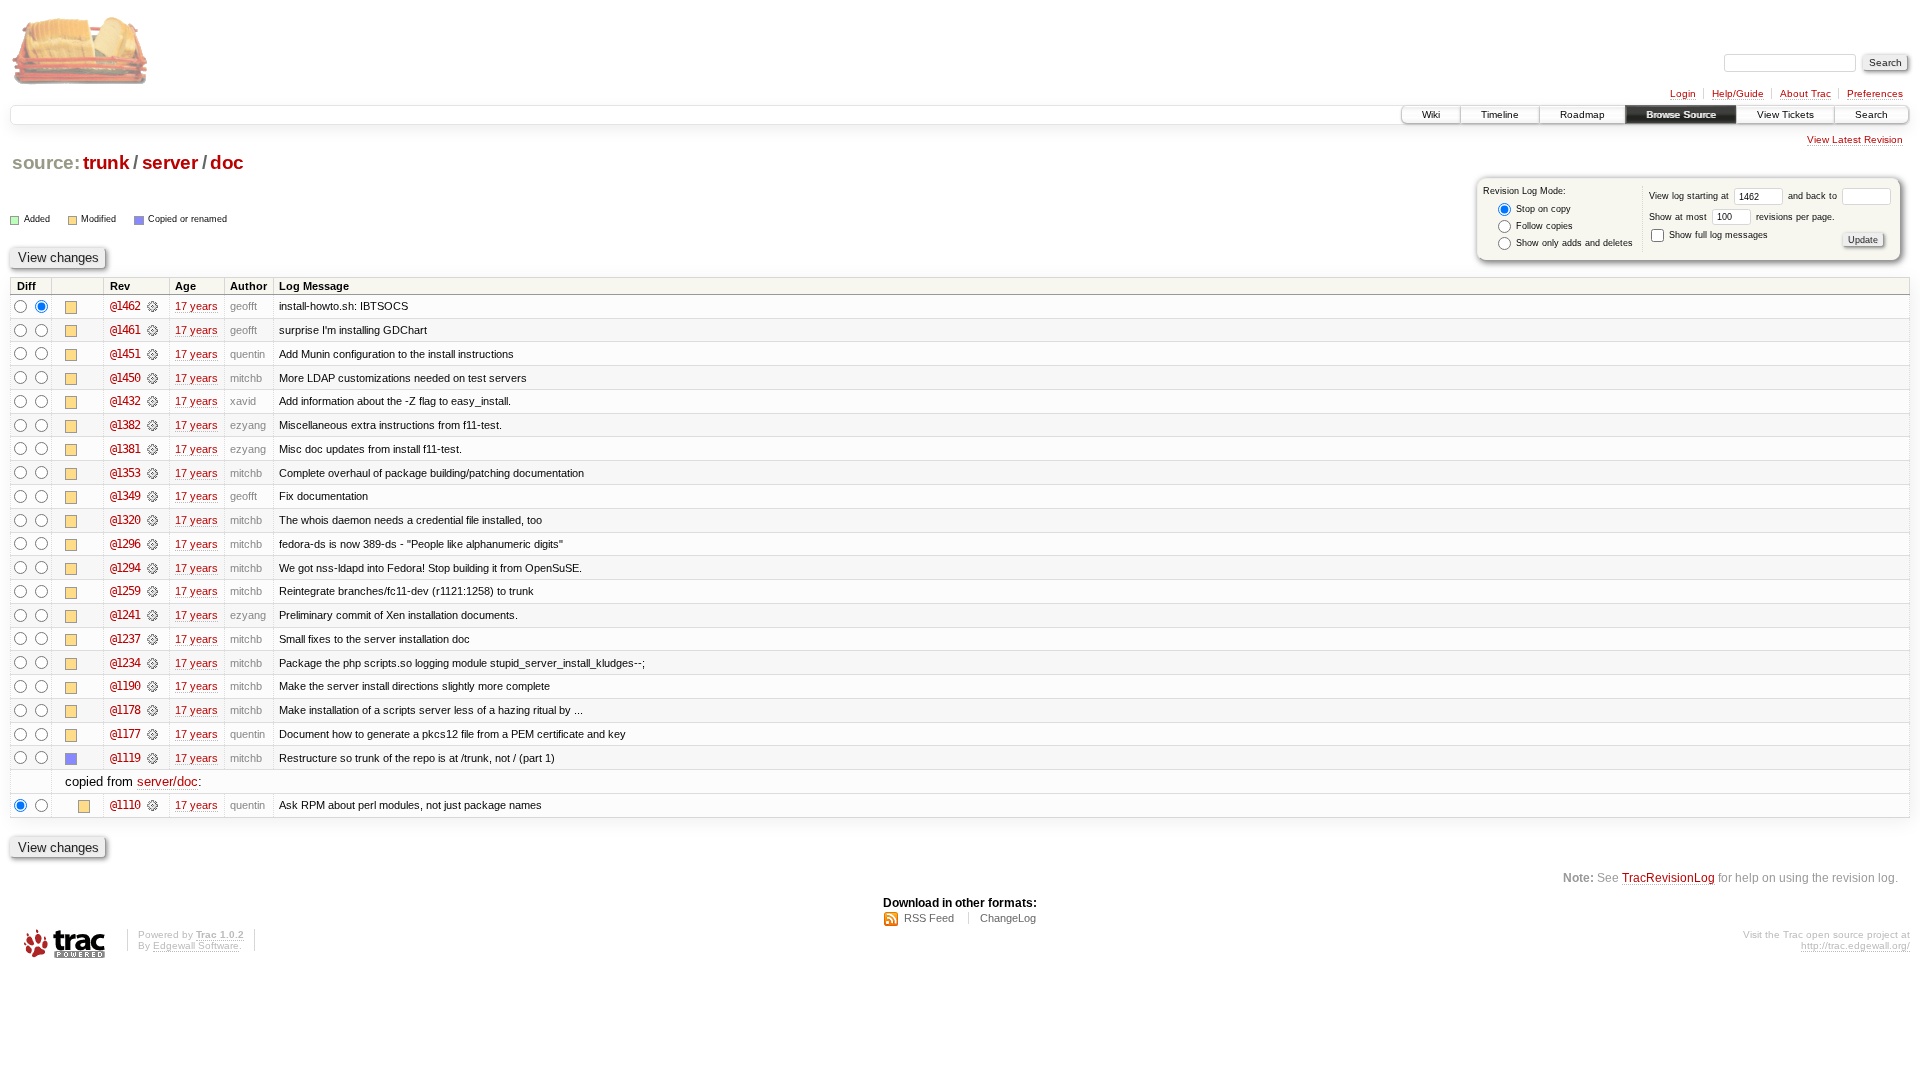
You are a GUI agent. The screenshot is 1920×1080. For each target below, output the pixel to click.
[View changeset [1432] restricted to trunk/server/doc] (152, 401)
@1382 (125, 425)
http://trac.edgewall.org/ (1855, 945)
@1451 (125, 354)
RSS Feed (929, 918)
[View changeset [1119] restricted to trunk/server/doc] (152, 758)
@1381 (125, 449)
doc (227, 162)
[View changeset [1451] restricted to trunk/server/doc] (152, 354)
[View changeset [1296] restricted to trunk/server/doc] (152, 544)
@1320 (125, 520)
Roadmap (1582, 114)
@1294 (125, 568)
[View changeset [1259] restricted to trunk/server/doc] (152, 591)
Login (1683, 93)
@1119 (125, 758)
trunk (106, 162)
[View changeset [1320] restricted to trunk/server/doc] (152, 520)
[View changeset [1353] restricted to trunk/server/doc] (152, 473)
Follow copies (1543, 226)
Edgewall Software (196, 945)
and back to (1814, 196)
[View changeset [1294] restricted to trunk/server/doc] (152, 568)
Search (1871, 114)
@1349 (125, 496)
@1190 (125, 686)
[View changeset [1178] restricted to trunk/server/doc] (152, 710)
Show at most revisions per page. (1742, 217)
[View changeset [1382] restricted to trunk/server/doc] (152, 425)
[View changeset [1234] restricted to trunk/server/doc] (152, 663)
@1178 (125, 710)
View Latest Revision (1855, 139)
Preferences (1875, 93)
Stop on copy (1542, 209)
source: (46, 162)
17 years (196, 306)
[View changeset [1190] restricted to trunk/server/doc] (152, 686)
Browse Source (1681, 114)
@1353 (125, 473)
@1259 (125, 591)
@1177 (125, 734)
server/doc (167, 781)
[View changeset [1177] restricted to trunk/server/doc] (152, 734)
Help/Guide (1738, 93)
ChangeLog (1008, 918)
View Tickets (1785, 114)
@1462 (125, 306)
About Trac (1805, 93)
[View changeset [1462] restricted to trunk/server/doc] (152, 306)
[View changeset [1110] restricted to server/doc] (152, 805)
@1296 (125, 544)
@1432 (125, 401)
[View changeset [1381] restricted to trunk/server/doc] (152, 449)
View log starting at (1690, 196)
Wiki (1431, 114)
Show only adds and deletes (1573, 243)
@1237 (125, 639)
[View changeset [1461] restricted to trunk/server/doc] (152, 330)
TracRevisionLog (1668, 877)
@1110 (125, 805)
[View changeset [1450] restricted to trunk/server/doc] (152, 378)
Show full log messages (1717, 235)
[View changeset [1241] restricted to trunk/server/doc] (152, 615)
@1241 (125, 615)
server (170, 162)
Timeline (1500, 114)
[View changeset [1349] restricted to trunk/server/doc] (152, 496)
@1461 (125, 330)
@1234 (125, 663)
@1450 (125, 378)
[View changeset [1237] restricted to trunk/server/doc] (152, 639)
